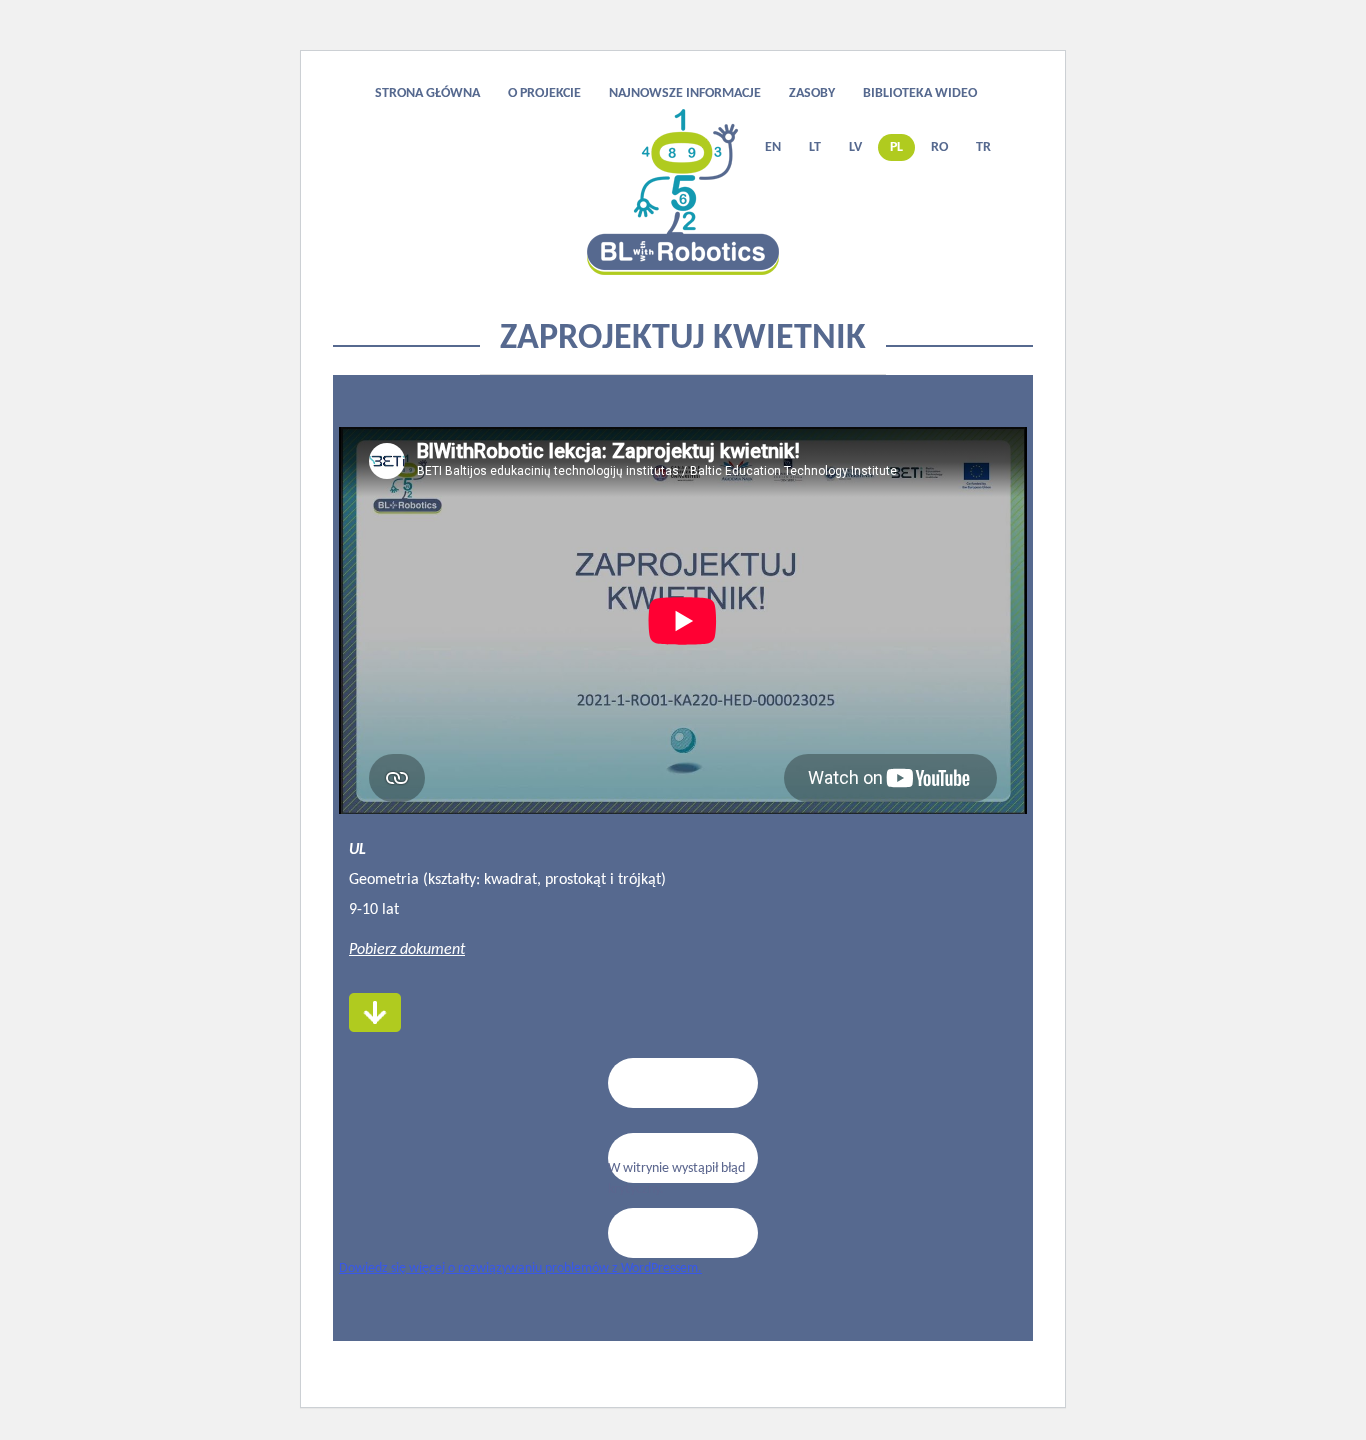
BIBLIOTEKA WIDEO (920, 93)
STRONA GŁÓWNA (427, 93)
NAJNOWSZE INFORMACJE (685, 93)
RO (939, 147)
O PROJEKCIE (544, 93)
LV (855, 147)
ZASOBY (812, 93)
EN (773, 147)
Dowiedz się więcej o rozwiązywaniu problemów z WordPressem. (520, 1268)
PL (896, 147)
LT (815, 147)
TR (983, 147)
